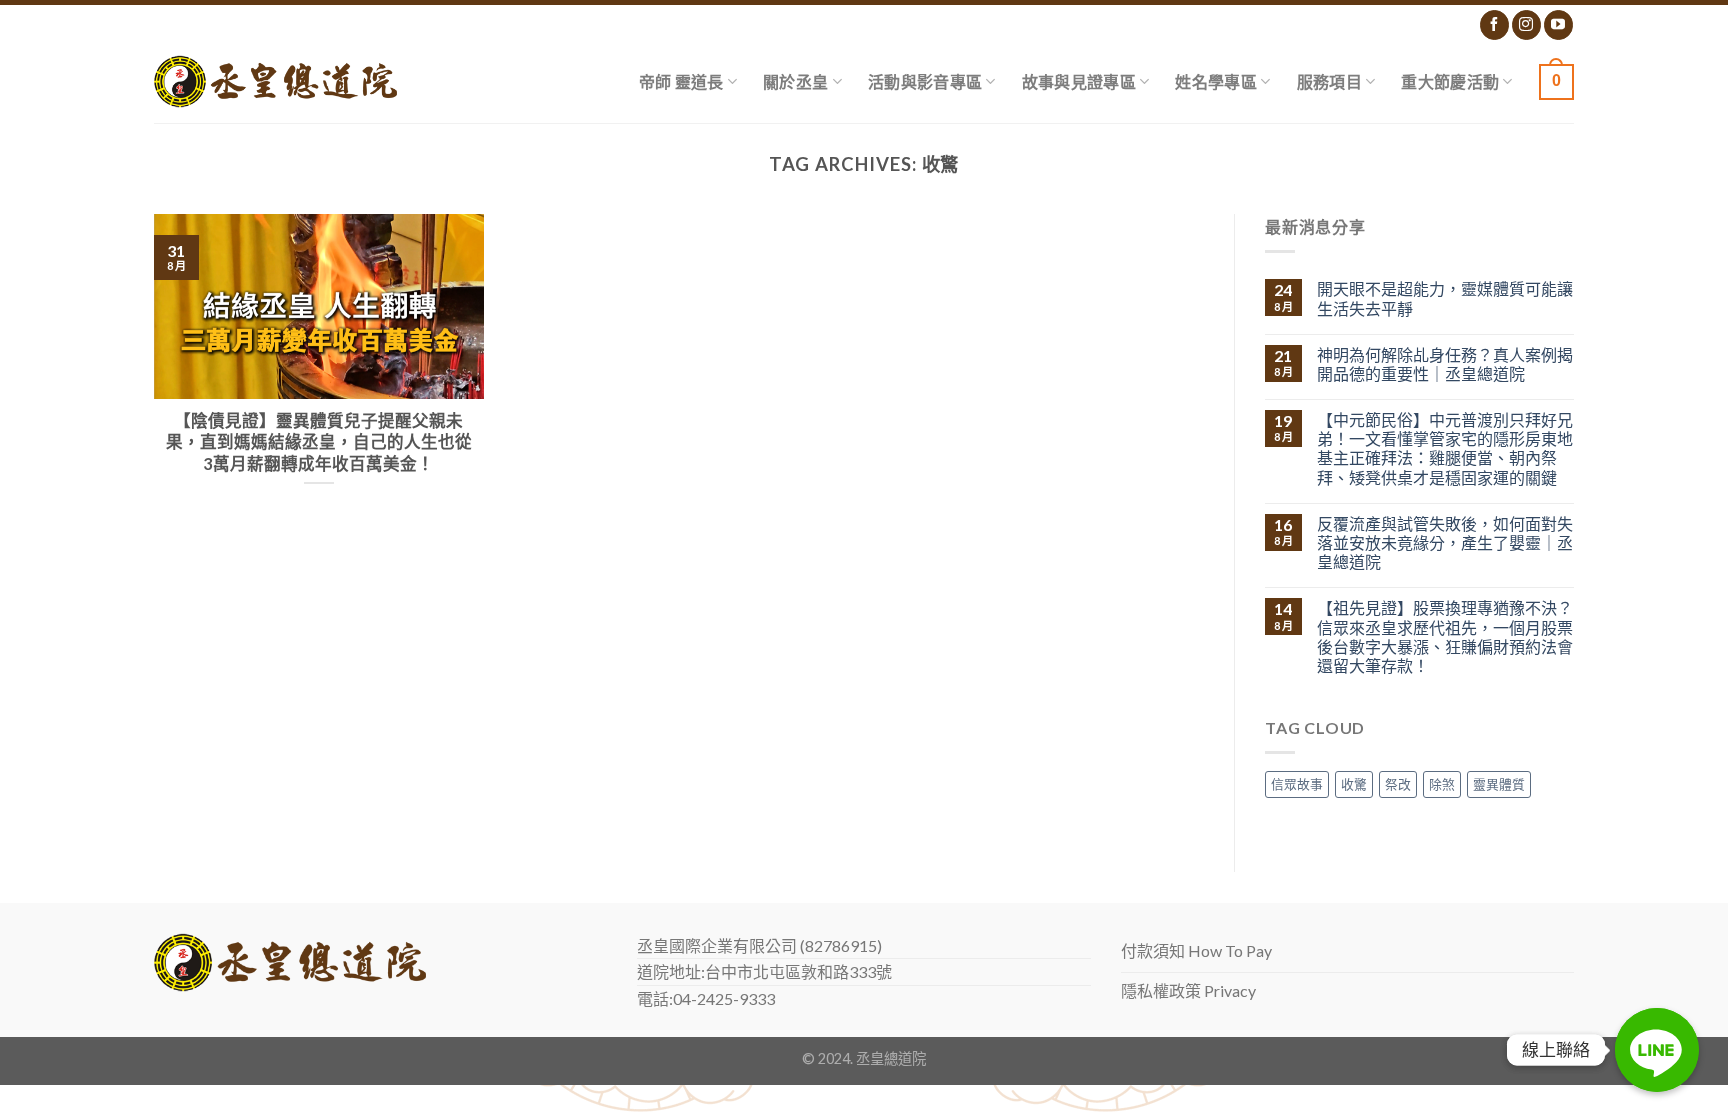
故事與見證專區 (1079, 81)
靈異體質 (1499, 784)
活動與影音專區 (925, 81)
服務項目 (1329, 81)
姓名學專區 (1216, 81)
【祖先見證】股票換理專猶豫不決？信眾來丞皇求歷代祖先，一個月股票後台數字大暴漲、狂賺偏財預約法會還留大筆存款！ (1445, 636)
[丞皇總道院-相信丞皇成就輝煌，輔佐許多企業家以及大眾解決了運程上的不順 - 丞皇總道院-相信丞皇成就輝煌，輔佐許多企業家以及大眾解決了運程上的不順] (275, 81)
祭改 (1398, 784)
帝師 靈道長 (681, 81)
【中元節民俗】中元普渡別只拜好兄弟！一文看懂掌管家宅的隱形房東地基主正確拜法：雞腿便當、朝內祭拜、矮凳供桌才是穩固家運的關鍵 (1445, 448)
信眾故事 (1297, 784)
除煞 (1442, 784)
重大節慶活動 (1450, 81)
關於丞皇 (795, 81)
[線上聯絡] (1657, 1050)
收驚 (1354, 784)
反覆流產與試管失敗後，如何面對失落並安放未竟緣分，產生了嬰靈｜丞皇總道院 (1445, 542)
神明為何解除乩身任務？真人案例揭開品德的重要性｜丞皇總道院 (1445, 364)
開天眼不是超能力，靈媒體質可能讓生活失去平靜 (1445, 298)
